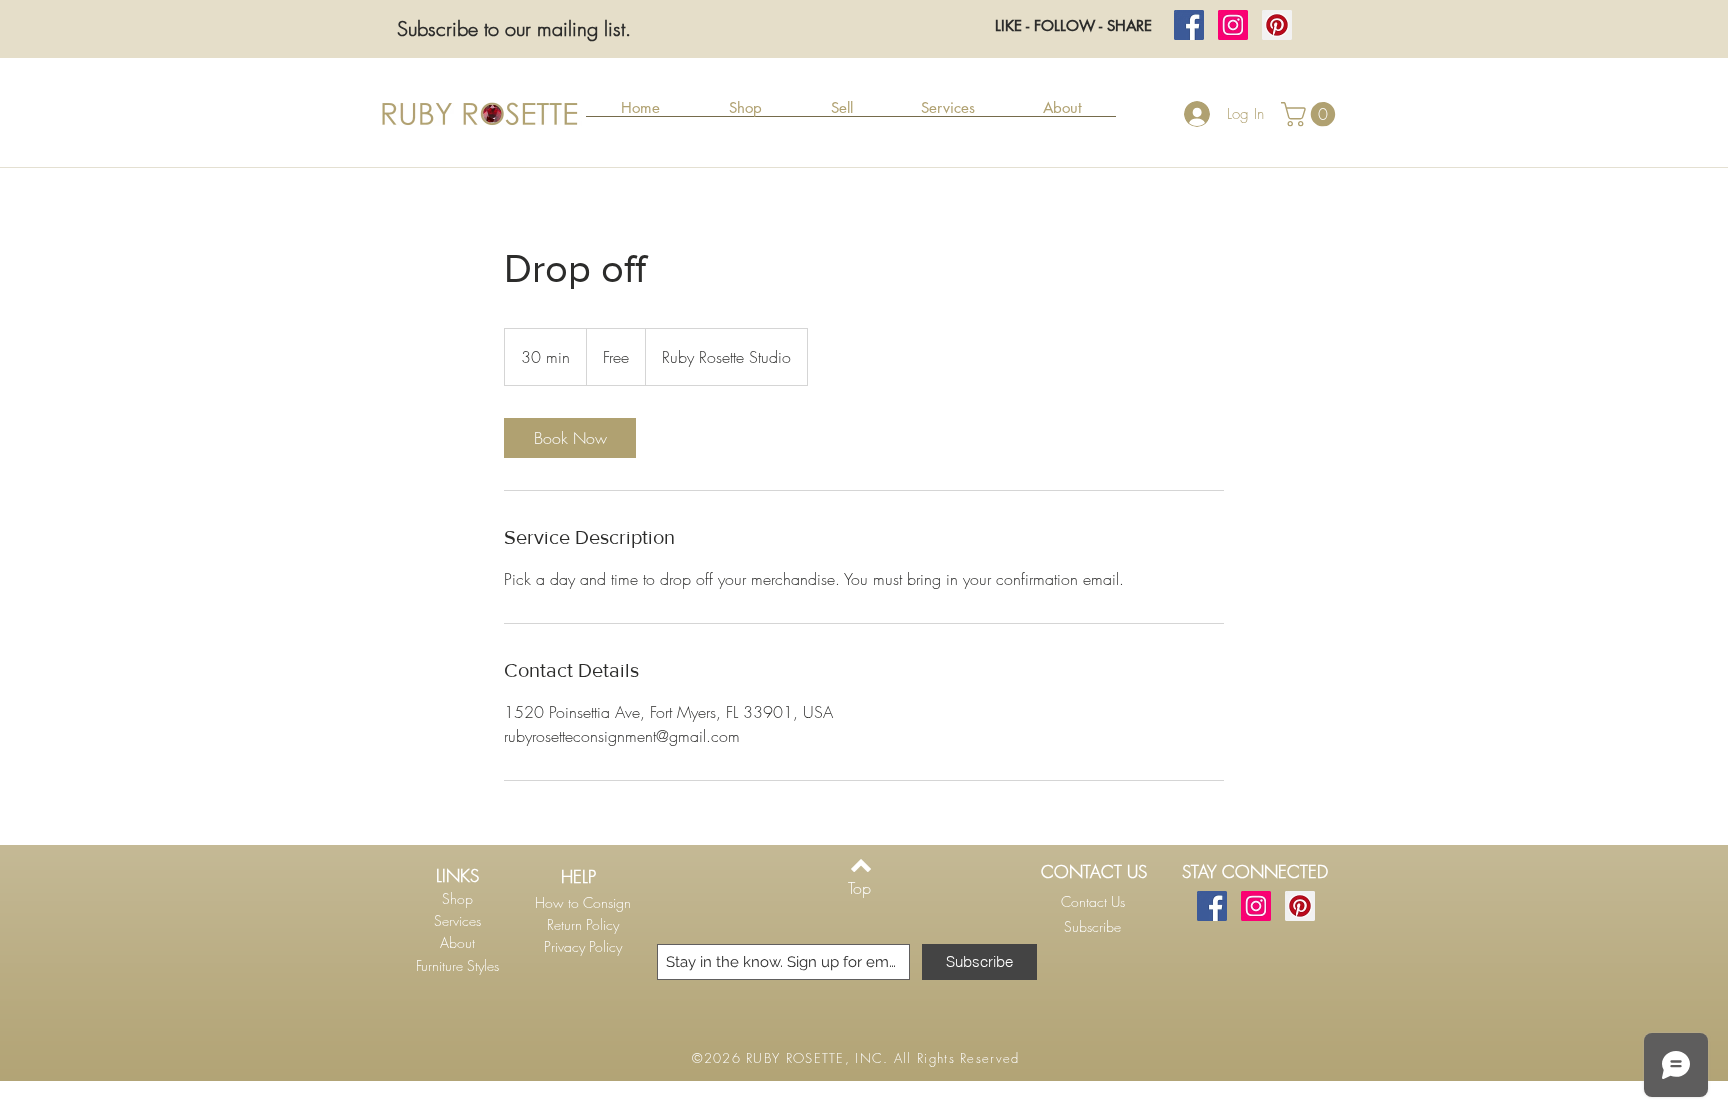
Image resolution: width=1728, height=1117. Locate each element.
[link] (570, 438)
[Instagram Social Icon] (1233, 25)
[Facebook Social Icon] (1189, 25)
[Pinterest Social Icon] (1277, 25)
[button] (745, 114)
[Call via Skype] (1089, 953)
